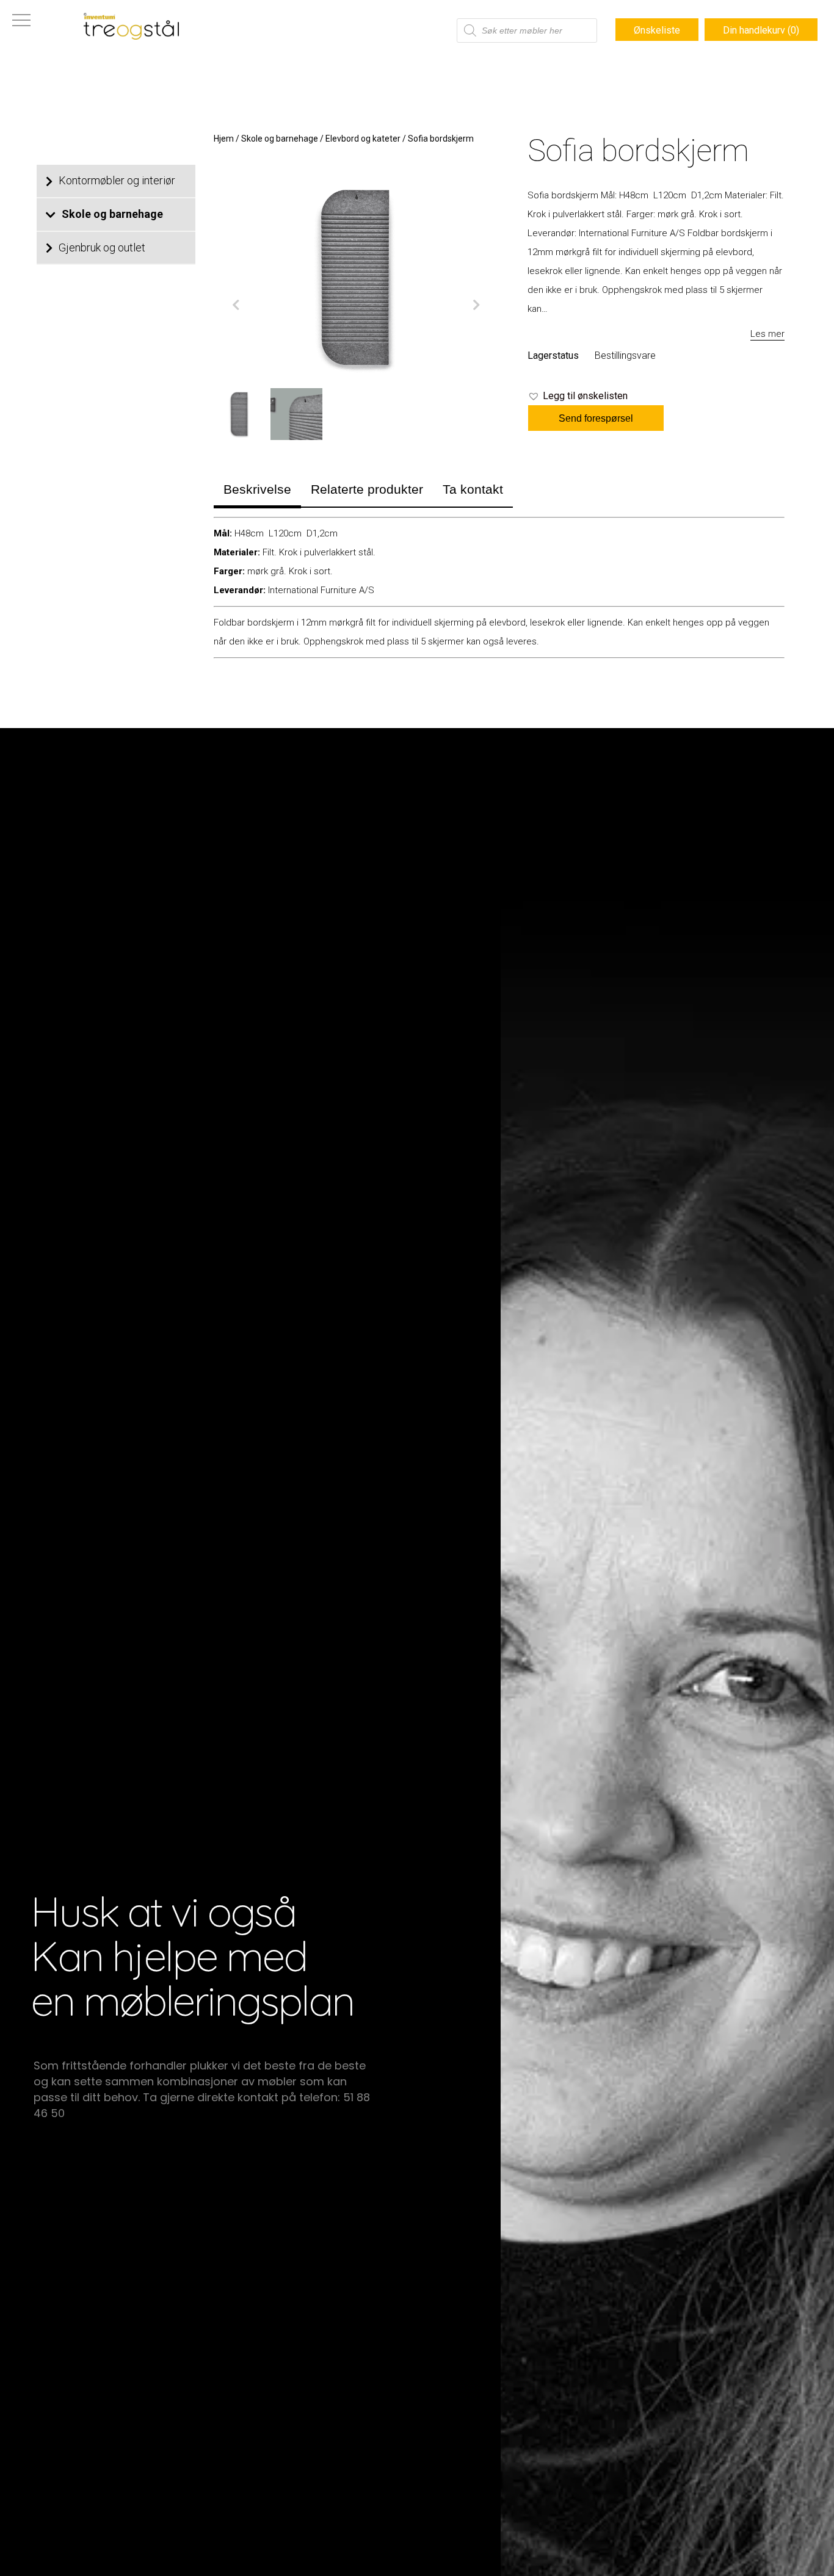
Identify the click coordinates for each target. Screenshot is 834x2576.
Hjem (224, 139)
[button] (578, 396)
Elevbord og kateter (363, 139)
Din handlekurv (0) (761, 30)
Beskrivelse (257, 489)
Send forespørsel (596, 418)
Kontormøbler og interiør (117, 180)
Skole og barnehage (112, 214)
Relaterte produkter (367, 489)
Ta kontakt (473, 489)
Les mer (767, 334)
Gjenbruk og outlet (102, 247)
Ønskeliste (657, 30)
